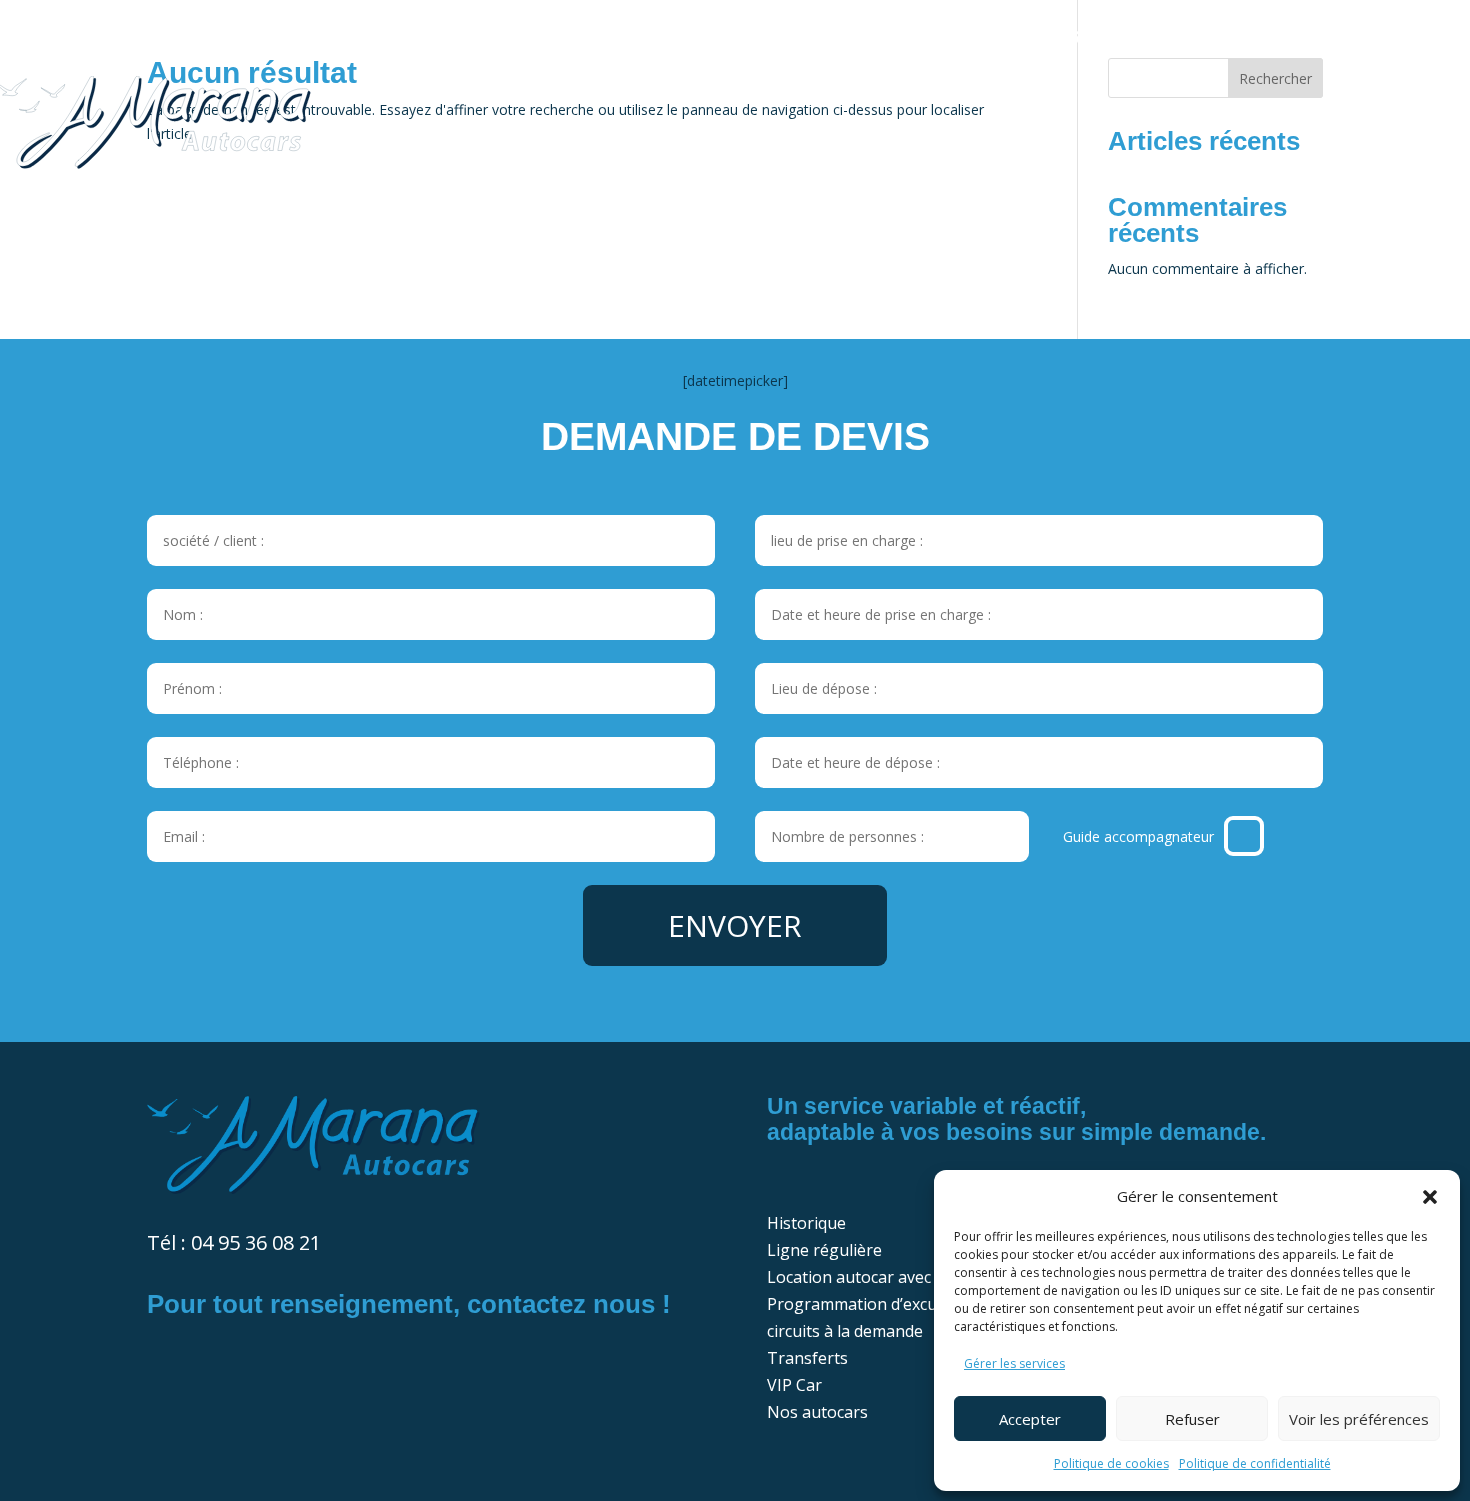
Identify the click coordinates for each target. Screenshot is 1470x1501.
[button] (1430, 1197)
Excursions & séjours (710, 37)
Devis (1315, 37)
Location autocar (461, 37)
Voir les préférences (1359, 1419)
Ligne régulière (244, 37)
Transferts (917, 37)
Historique (69, 37)
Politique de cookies (1111, 1463)
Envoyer (735, 925)
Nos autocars (1185, 37)
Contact (1415, 37)
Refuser (1192, 1419)
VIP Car (1043, 37)
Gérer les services (1014, 1363)
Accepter (1030, 1419)
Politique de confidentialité (1255, 1463)
